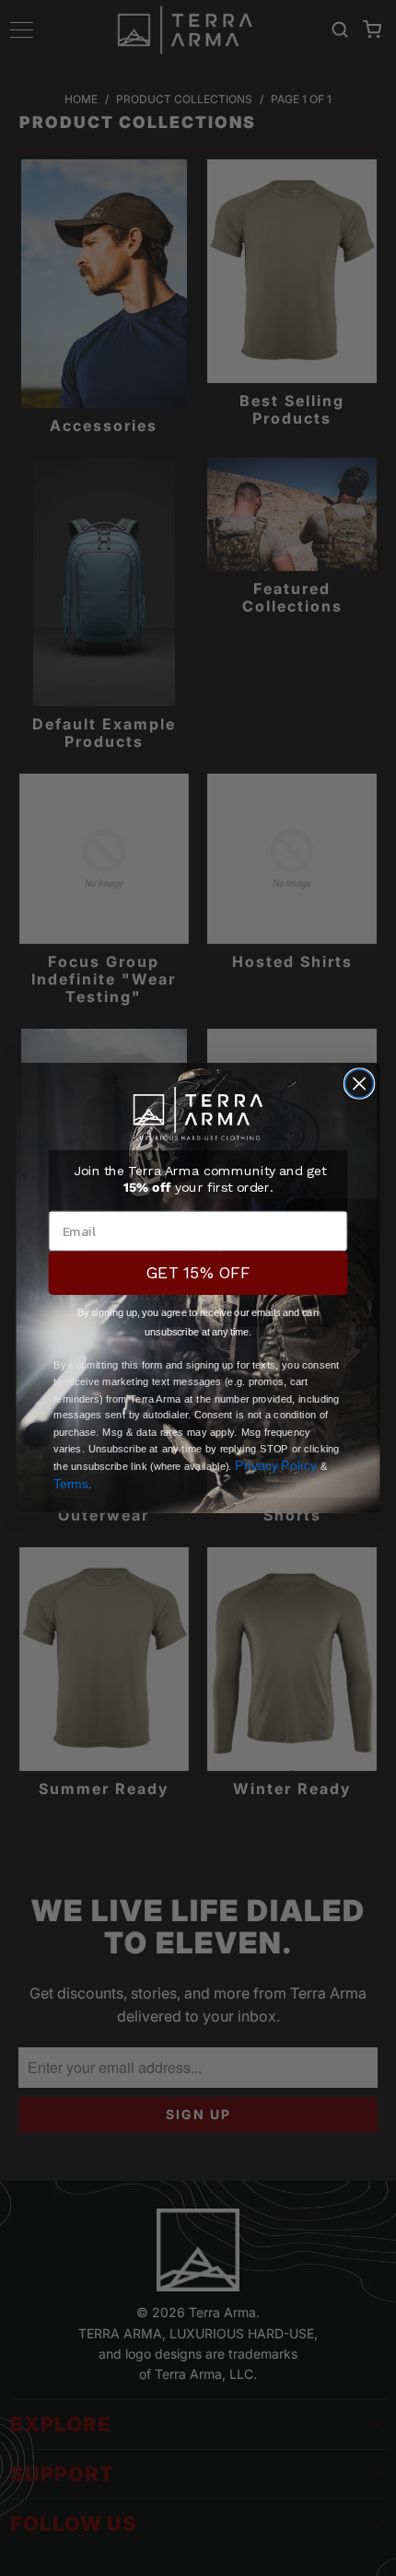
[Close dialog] (360, 1084)
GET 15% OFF (198, 1273)
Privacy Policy (276, 1466)
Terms (71, 1483)
